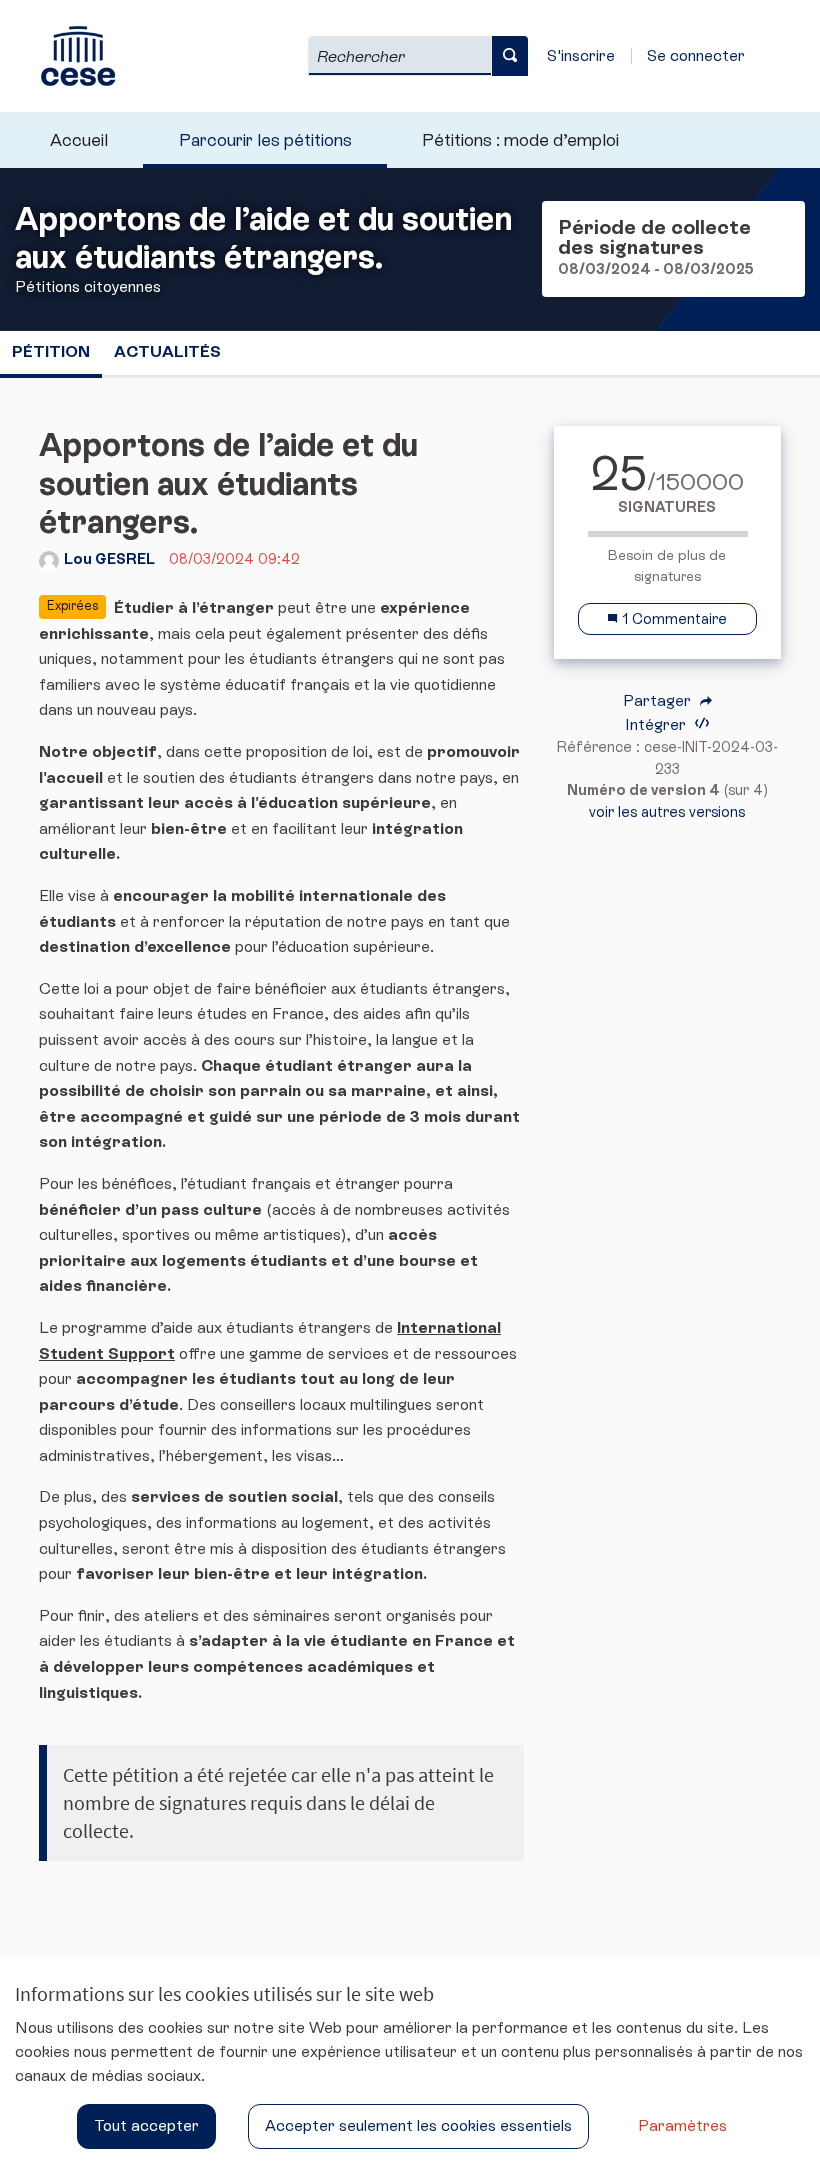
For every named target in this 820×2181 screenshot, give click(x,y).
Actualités (167, 351)
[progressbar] (667, 534)
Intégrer (657, 724)
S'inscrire (581, 55)
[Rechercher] (510, 56)
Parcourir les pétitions (265, 140)
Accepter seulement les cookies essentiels (418, 2125)
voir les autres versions (667, 812)
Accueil (79, 140)
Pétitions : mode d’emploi (520, 140)
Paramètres (682, 2125)
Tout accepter (146, 2125)
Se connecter (696, 55)
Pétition (51, 351)
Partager (659, 701)
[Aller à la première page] (69, 56)
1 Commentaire (672, 619)
